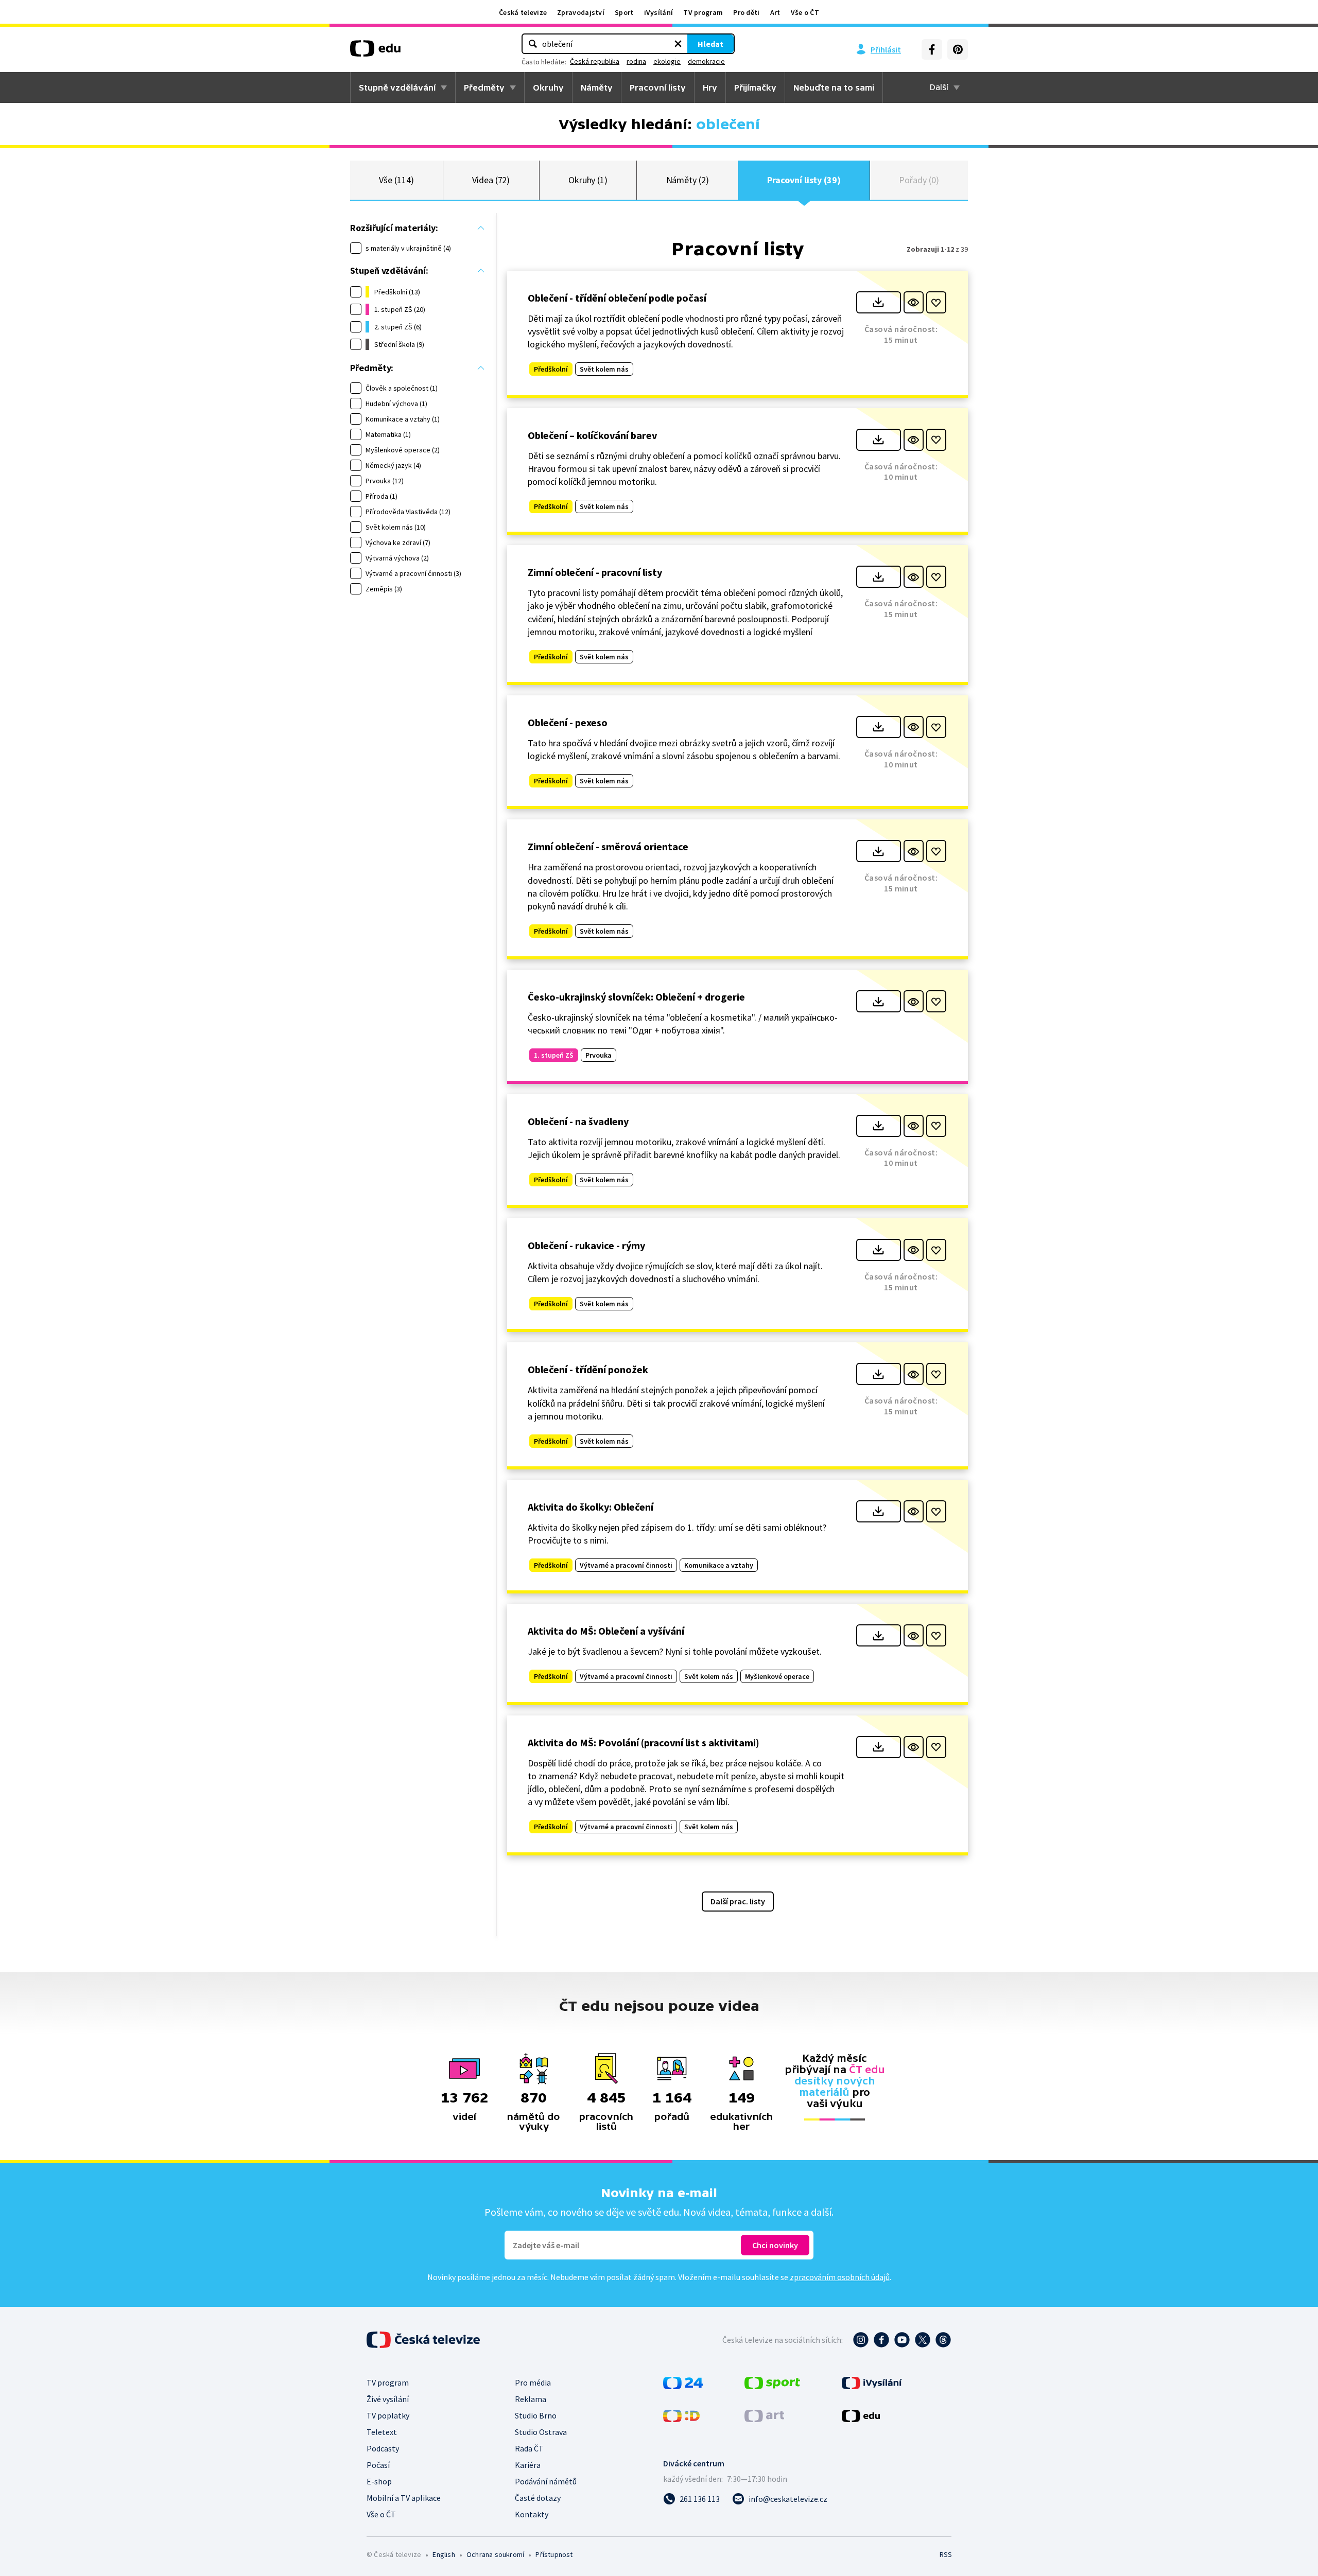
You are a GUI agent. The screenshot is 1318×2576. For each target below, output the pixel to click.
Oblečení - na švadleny (578, 1121)
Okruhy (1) (588, 180)
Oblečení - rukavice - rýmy (586, 1245)
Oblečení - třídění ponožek (588, 1369)
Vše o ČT (805, 12)
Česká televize (523, 12)
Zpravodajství (581, 12)
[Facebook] (932, 49)
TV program (703, 12)
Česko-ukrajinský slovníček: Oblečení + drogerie (636, 997)
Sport (624, 12)
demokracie (706, 61)
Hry (710, 87)
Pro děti (746, 12)
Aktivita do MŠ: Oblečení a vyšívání (606, 1631)
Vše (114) (396, 180)
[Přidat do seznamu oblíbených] (936, 302)
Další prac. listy (738, 1901)
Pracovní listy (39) (804, 180)
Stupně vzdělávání (397, 87)
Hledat (710, 44)
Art (775, 12)
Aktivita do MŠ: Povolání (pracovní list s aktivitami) (644, 1742)
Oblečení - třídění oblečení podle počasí (617, 298)
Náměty (597, 87)
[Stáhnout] (879, 302)
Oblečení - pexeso (568, 722)
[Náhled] (914, 302)
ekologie (667, 61)
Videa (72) (491, 180)
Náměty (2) (688, 180)
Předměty (484, 87)
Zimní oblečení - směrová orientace (608, 846)
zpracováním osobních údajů (840, 2277)
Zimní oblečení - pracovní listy (595, 572)
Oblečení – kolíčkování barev (592, 435)
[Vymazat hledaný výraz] (678, 44)
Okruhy (548, 87)
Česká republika (595, 61)
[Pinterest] (958, 49)
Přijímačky (755, 87)
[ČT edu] (375, 52)
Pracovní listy (658, 87)
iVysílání (659, 12)
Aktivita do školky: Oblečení (591, 1507)
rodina (636, 61)
